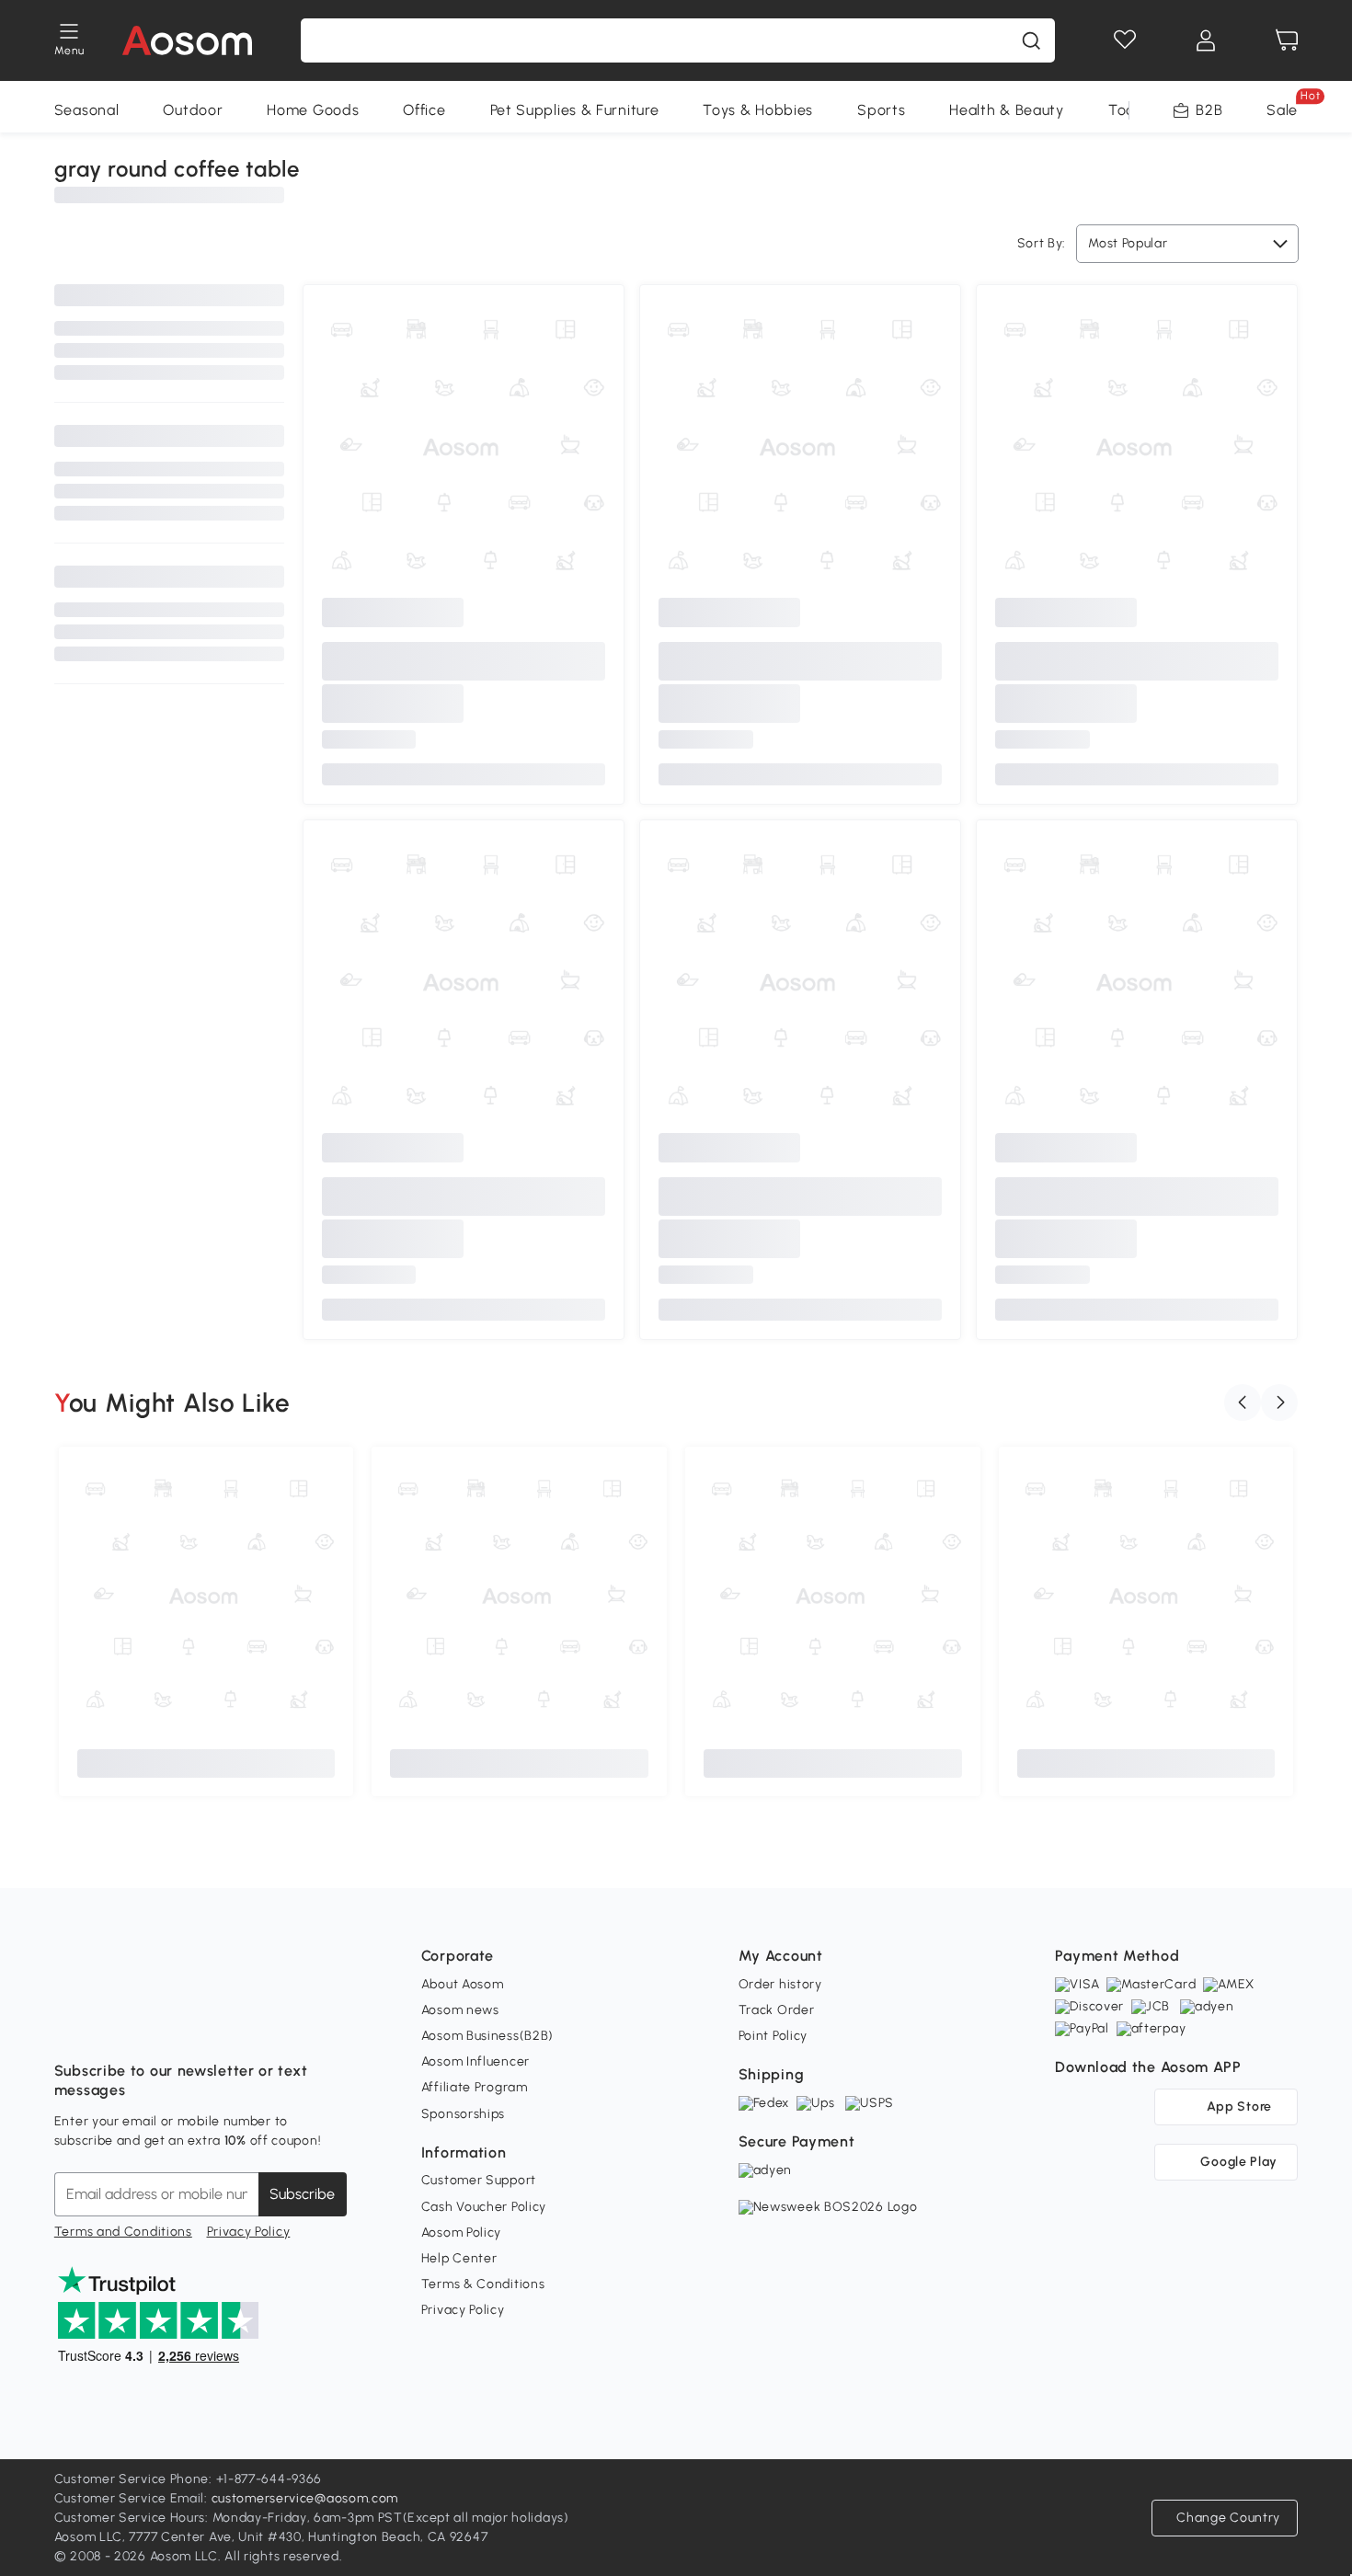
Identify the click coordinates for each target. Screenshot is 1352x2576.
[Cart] (1287, 40)
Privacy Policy (249, 2232)
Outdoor (193, 110)
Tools (1127, 110)
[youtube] (150, 2025)
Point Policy (773, 2036)
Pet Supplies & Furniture (575, 110)
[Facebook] (69, 2025)
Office (424, 110)
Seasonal (87, 110)
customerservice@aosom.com (305, 2498)
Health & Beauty (1007, 110)
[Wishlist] (1125, 40)
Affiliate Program (475, 2087)
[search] (1031, 40)
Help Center (459, 2258)
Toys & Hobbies (758, 110)
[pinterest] (190, 2025)
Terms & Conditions (483, 2284)
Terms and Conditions (123, 2232)
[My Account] (1206, 40)
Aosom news (460, 2010)
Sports (881, 110)
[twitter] (231, 2025)
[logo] (187, 40)
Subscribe (302, 2194)
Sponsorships (463, 2114)
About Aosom (463, 1984)
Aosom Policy (461, 2233)
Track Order (777, 2010)
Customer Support (479, 2180)
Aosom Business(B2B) (487, 2036)
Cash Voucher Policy (484, 2207)
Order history (780, 1984)
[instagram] (109, 2025)
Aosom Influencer (475, 2061)
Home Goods (313, 110)
